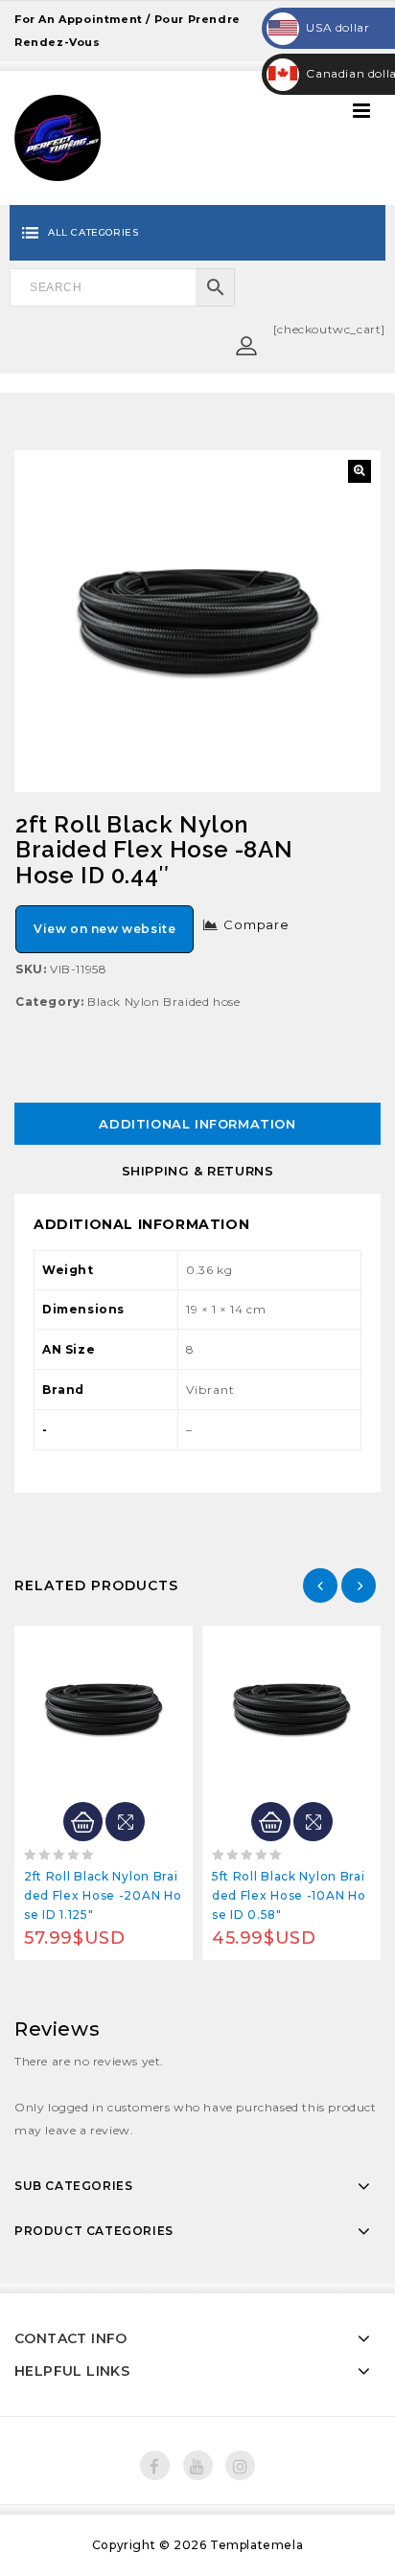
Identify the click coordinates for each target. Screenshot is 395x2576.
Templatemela (256, 2545)
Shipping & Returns (198, 1171)
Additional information (197, 1124)
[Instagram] (240, 2465)
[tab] (197, 1124)
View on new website (105, 929)
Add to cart (83, 1822)
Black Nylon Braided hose (163, 1002)
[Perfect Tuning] (58, 137)
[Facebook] (155, 2465)
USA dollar (319, 27)
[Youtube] (198, 2465)
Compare (256, 924)
